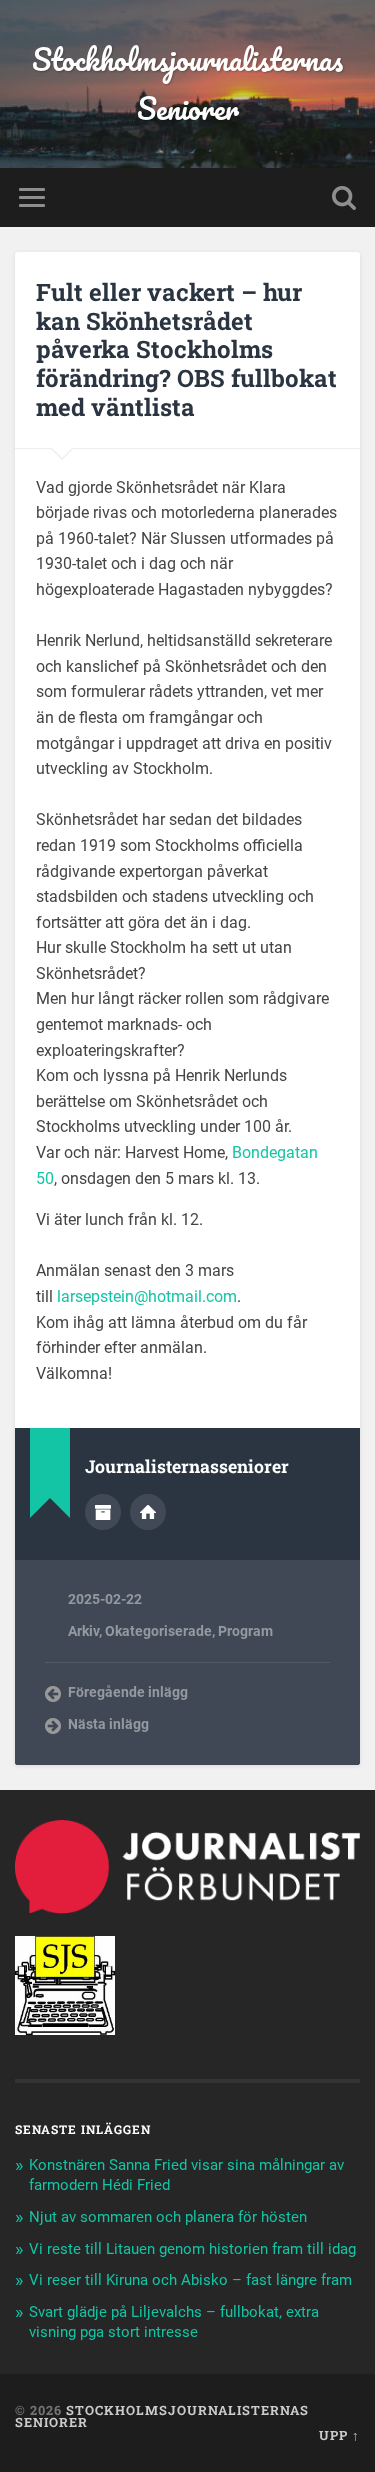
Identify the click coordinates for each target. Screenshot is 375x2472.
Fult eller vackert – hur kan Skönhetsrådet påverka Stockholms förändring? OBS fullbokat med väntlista (186, 349)
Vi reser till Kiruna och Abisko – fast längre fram (190, 2280)
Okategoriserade (158, 1631)
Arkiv (83, 1631)
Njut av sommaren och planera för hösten (168, 2217)
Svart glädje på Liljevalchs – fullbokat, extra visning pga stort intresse (174, 2322)
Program (245, 1631)
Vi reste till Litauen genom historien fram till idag (192, 2249)
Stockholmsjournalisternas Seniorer (187, 84)
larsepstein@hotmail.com (147, 1296)
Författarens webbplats (148, 1512)
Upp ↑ (339, 2435)
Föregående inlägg (128, 1692)
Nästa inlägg (108, 1724)
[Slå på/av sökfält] (344, 197)
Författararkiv (103, 1512)
